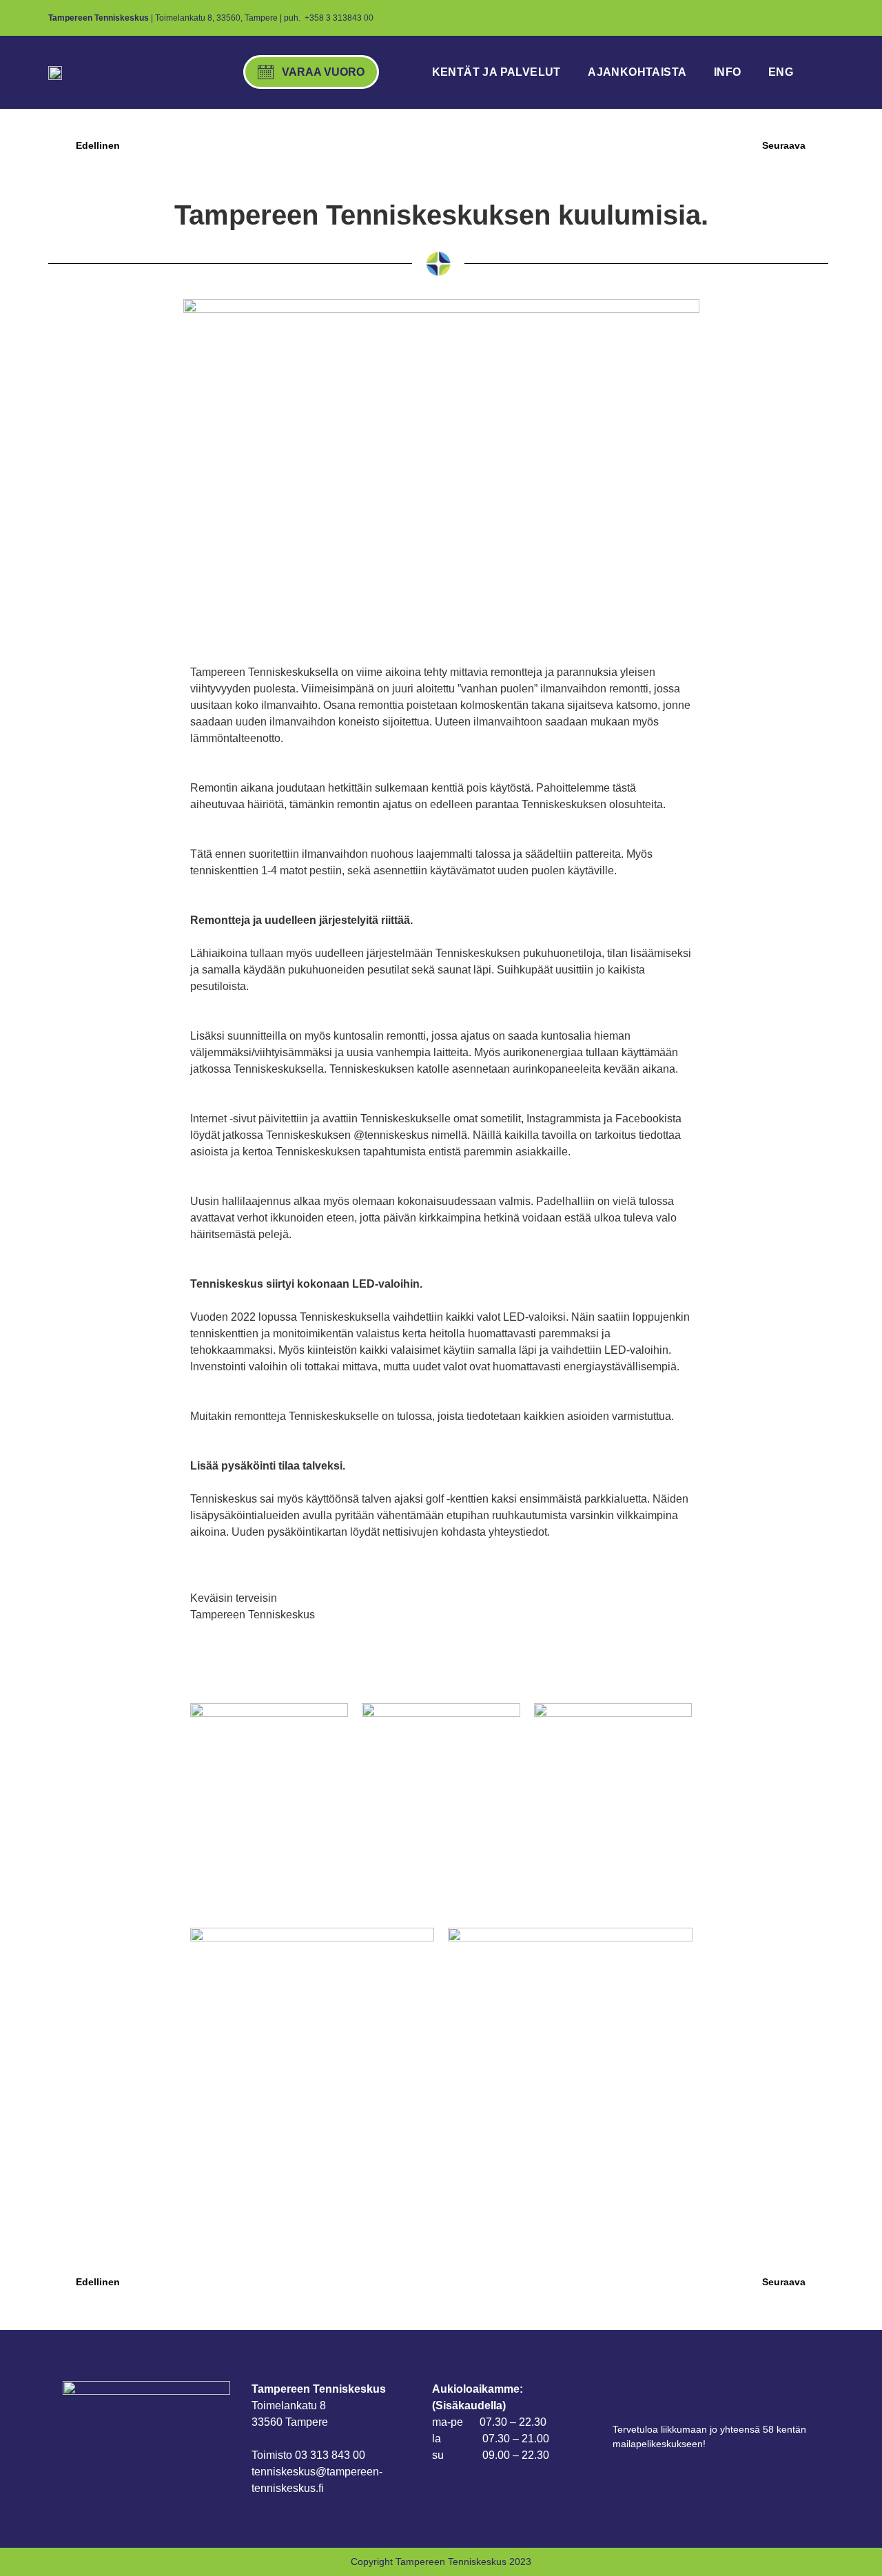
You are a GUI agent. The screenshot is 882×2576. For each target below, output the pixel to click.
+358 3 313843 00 (339, 18)
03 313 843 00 (330, 2455)
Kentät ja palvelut (496, 72)
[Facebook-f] (763, 18)
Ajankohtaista (637, 72)
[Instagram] (786, 18)
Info (728, 72)
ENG (781, 72)
